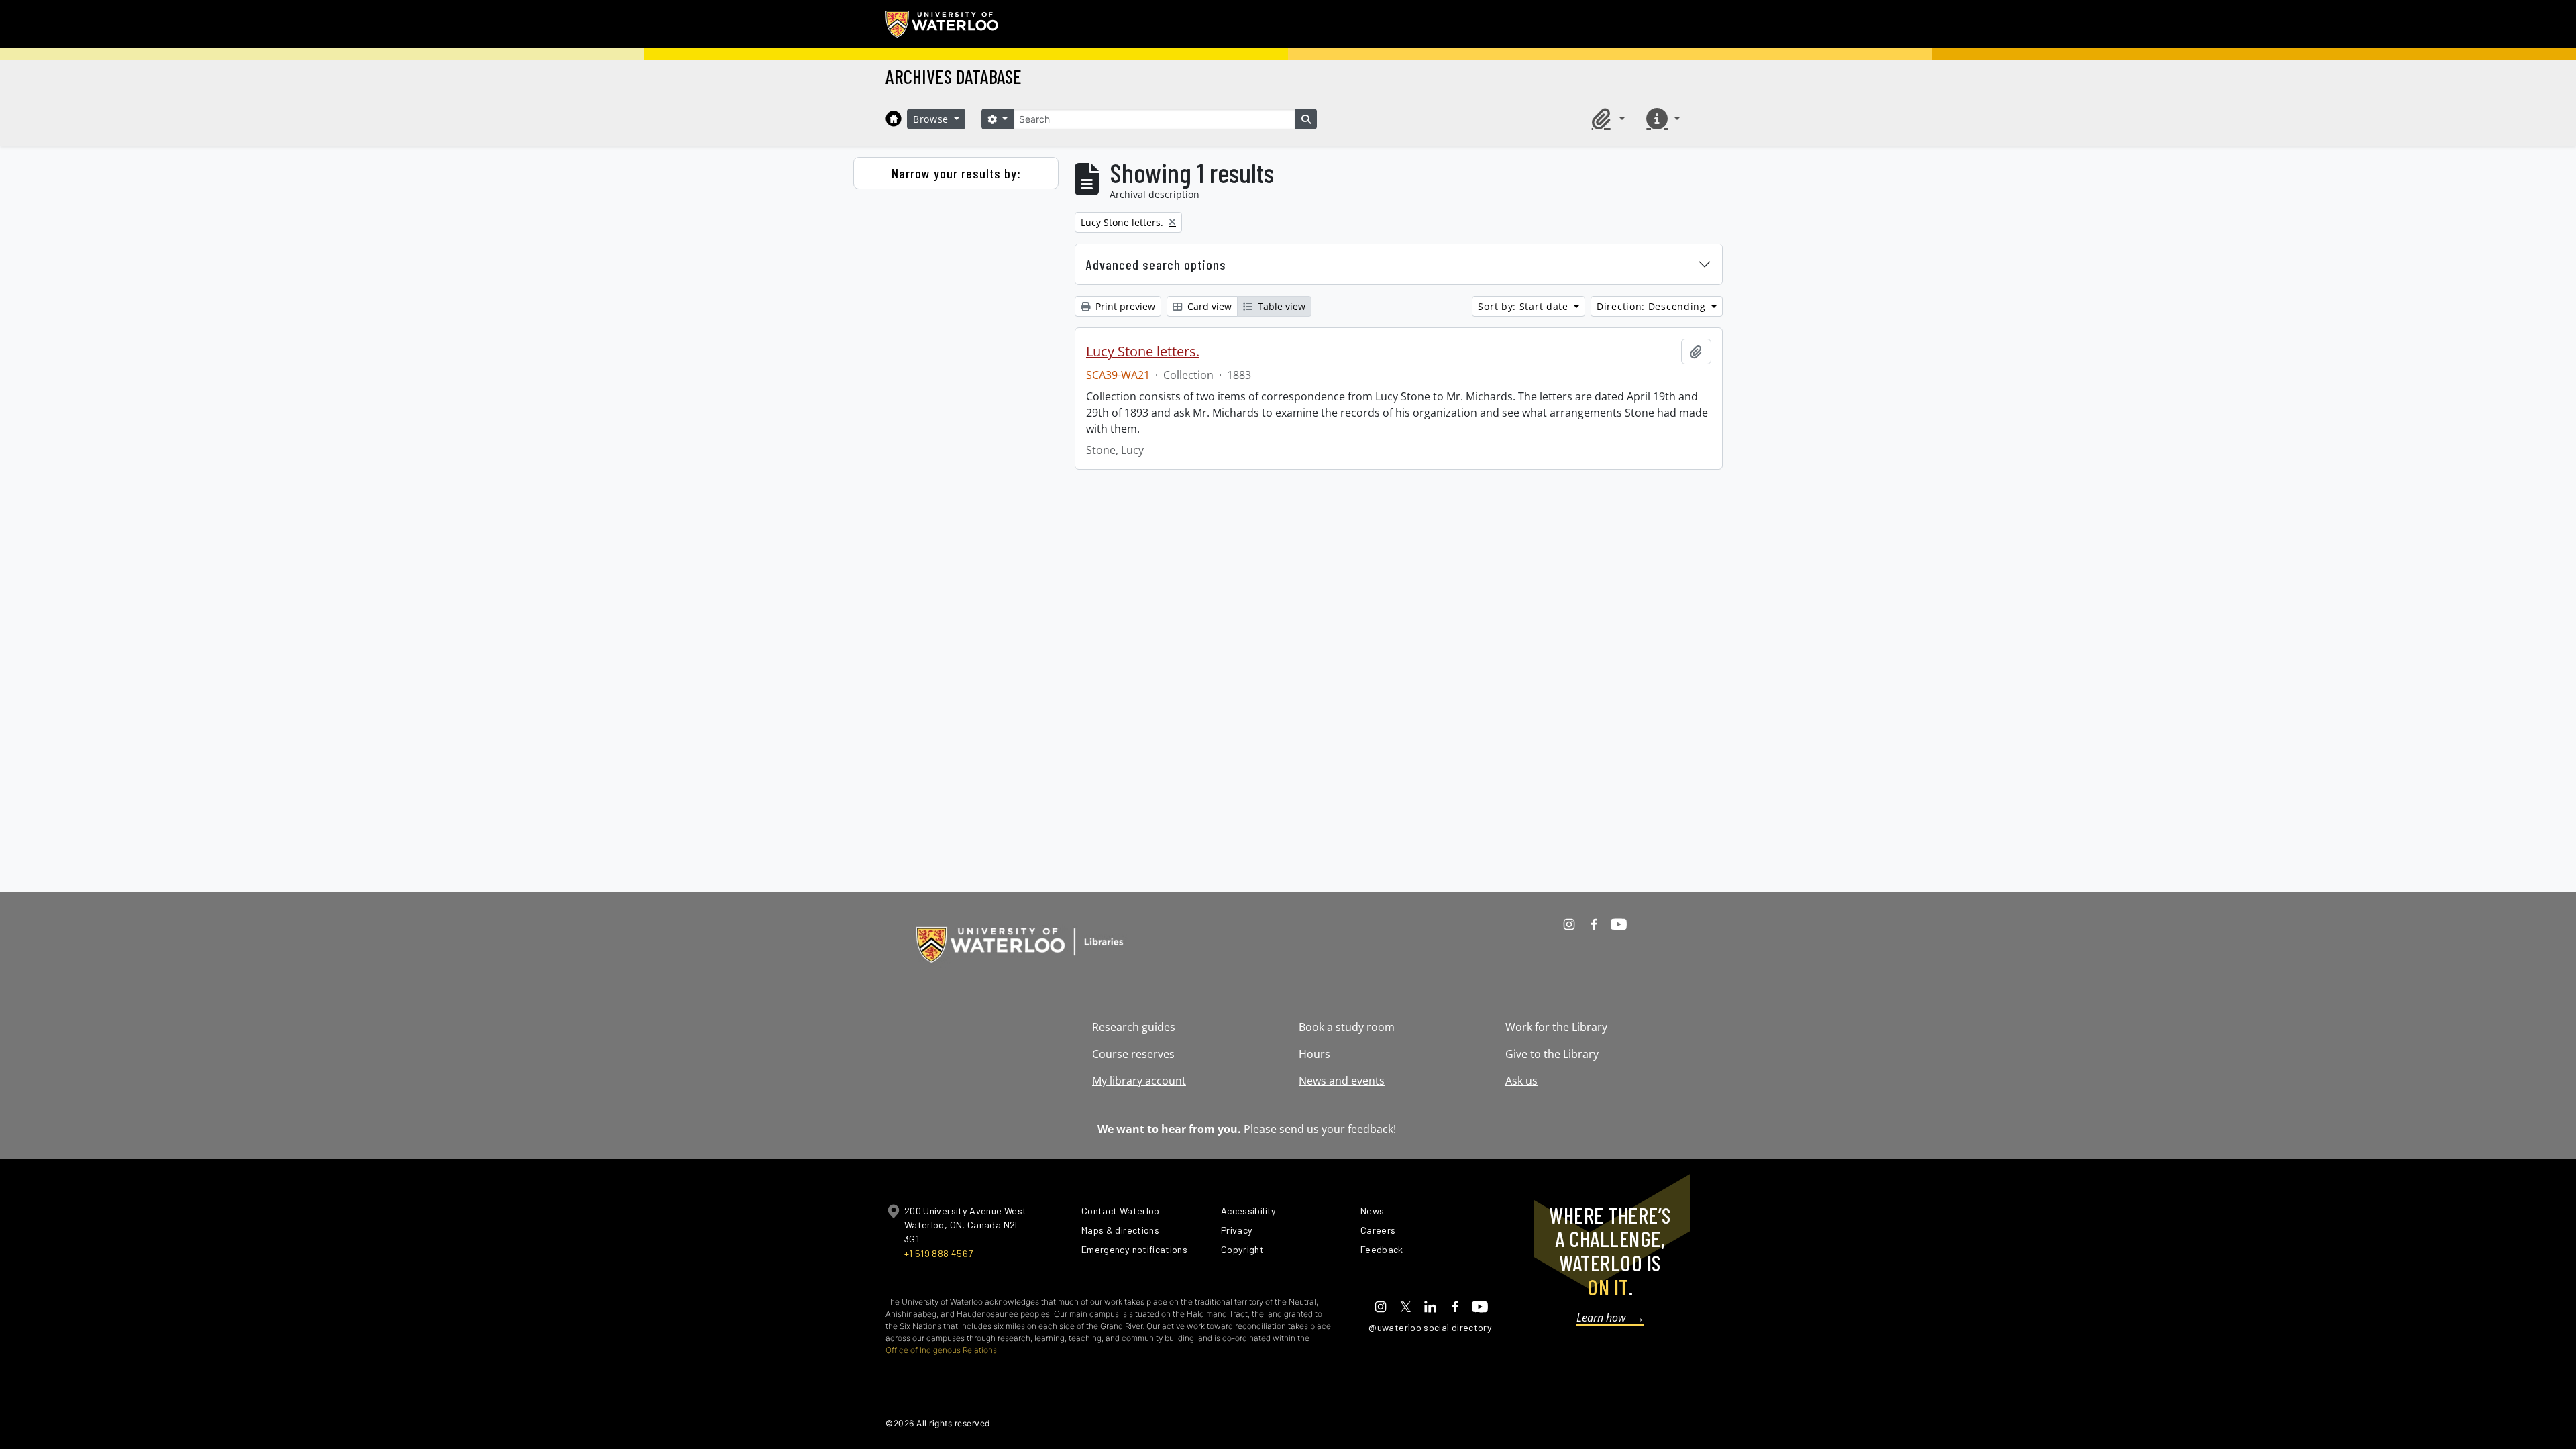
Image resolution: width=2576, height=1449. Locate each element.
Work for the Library (1556, 1027)
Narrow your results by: (956, 173)
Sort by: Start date (1524, 306)
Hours (1314, 1054)
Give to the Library (1552, 1054)
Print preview (1124, 306)
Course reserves (1133, 1054)
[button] (1606, 119)
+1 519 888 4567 (938, 1253)
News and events (1342, 1081)
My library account (1139, 1081)
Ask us (1521, 1081)
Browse (932, 119)
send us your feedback (1336, 1129)
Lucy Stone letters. (1143, 352)
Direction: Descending (1653, 306)
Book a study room (1347, 1027)
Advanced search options (1156, 264)
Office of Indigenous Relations (941, 1350)
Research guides (1134, 1027)
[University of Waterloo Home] (943, 24)
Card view (1208, 306)
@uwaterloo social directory (1430, 1327)
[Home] (894, 119)
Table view (1280, 306)
